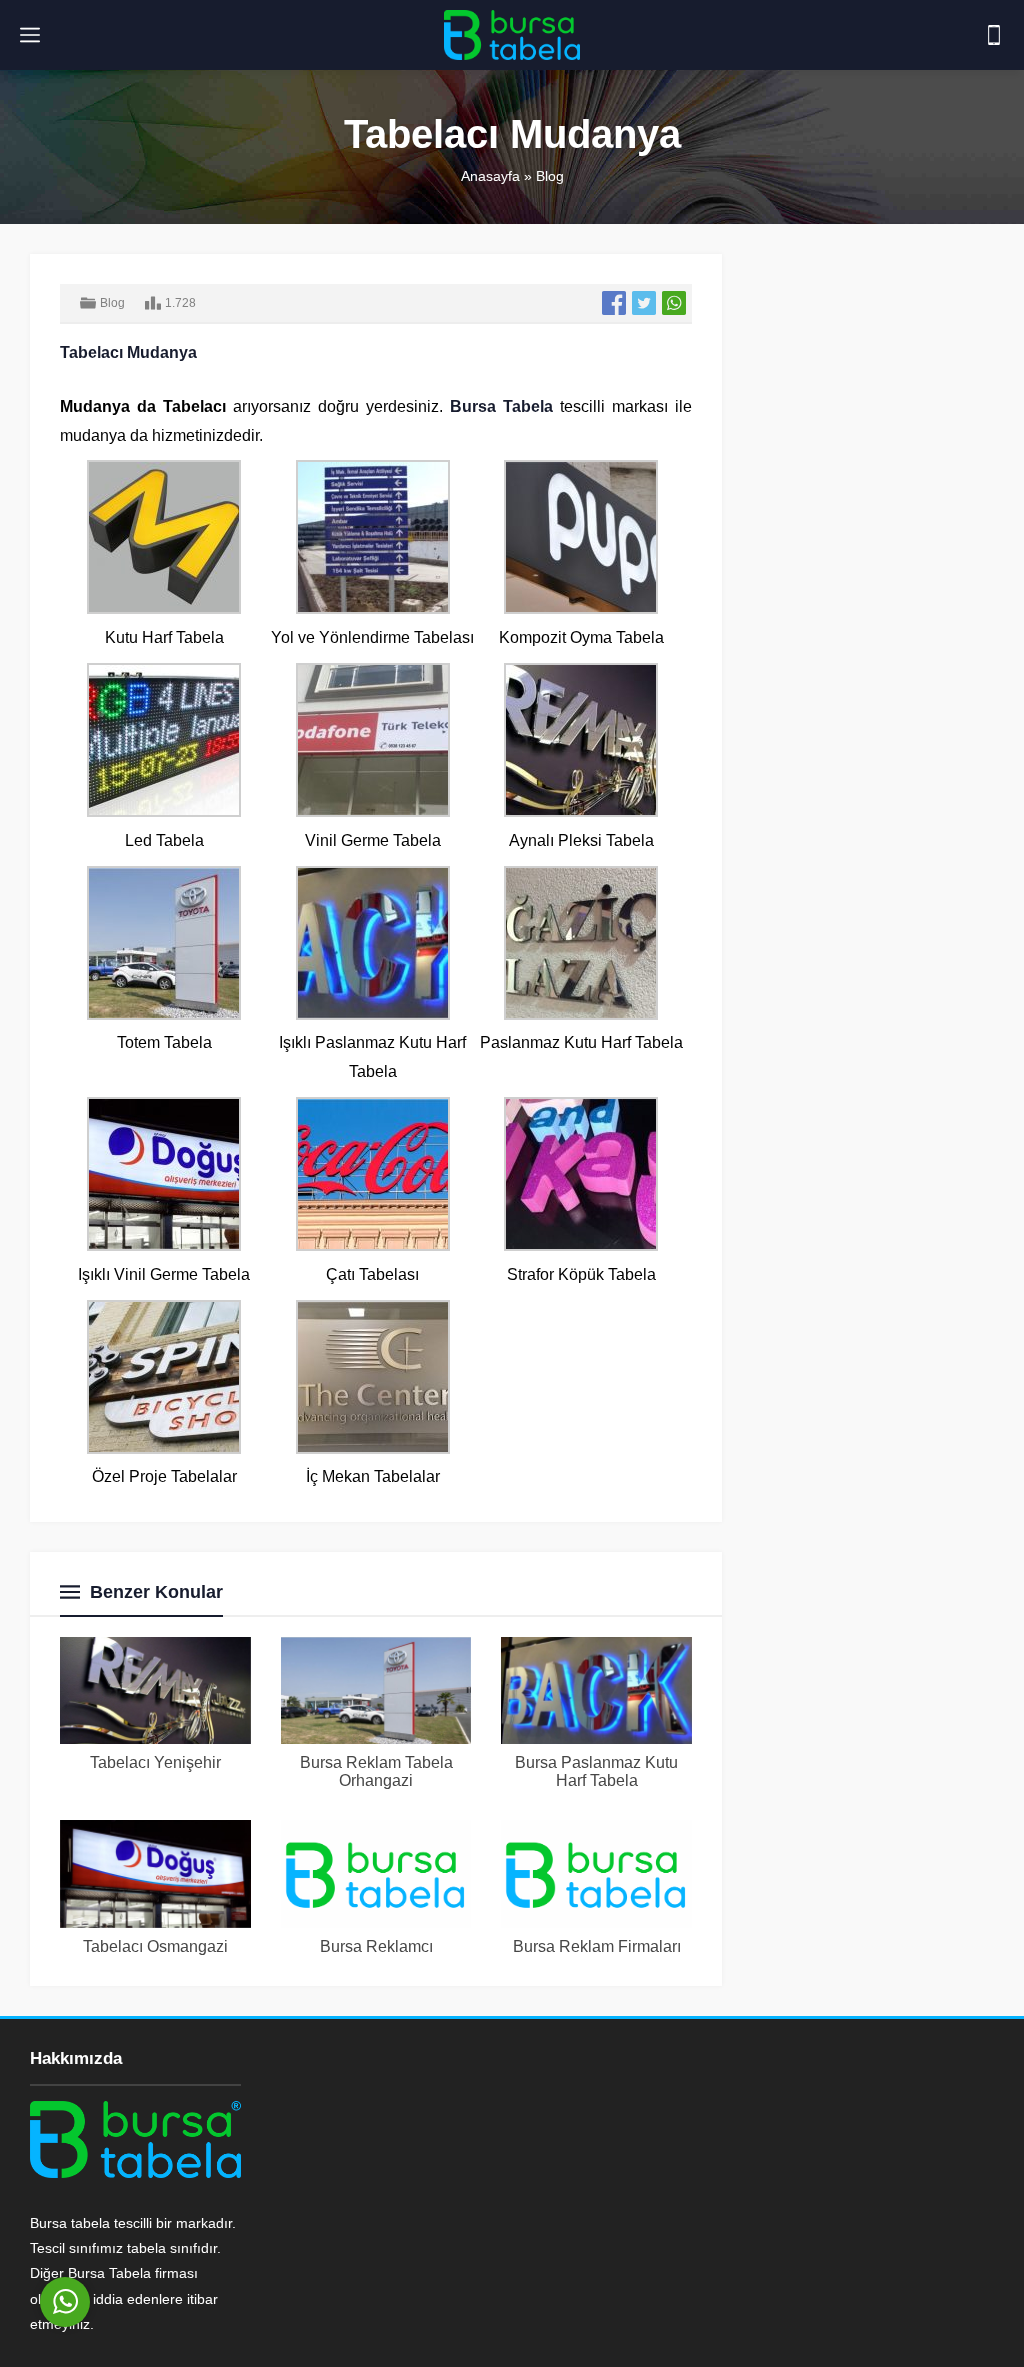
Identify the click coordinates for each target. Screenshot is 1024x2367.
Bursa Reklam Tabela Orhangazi (376, 1771)
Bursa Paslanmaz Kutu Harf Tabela (596, 1771)
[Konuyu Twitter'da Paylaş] (644, 303)
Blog (550, 176)
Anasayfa (490, 176)
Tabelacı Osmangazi (155, 1946)
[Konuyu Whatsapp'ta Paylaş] (674, 303)
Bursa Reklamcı (376, 1946)
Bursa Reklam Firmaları (597, 1946)
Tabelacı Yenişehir (155, 1762)
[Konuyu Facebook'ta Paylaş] (614, 303)
